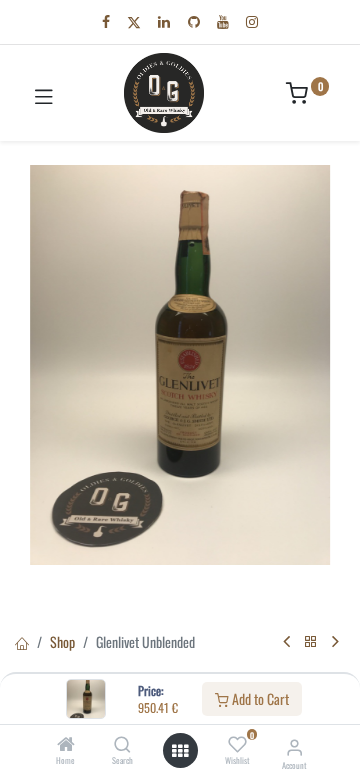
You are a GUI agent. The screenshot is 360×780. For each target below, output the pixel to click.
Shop (62, 641)
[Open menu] (180, 751)
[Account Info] (294, 745)
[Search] (122, 744)
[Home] (66, 744)
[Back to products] (311, 641)
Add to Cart (259, 698)
